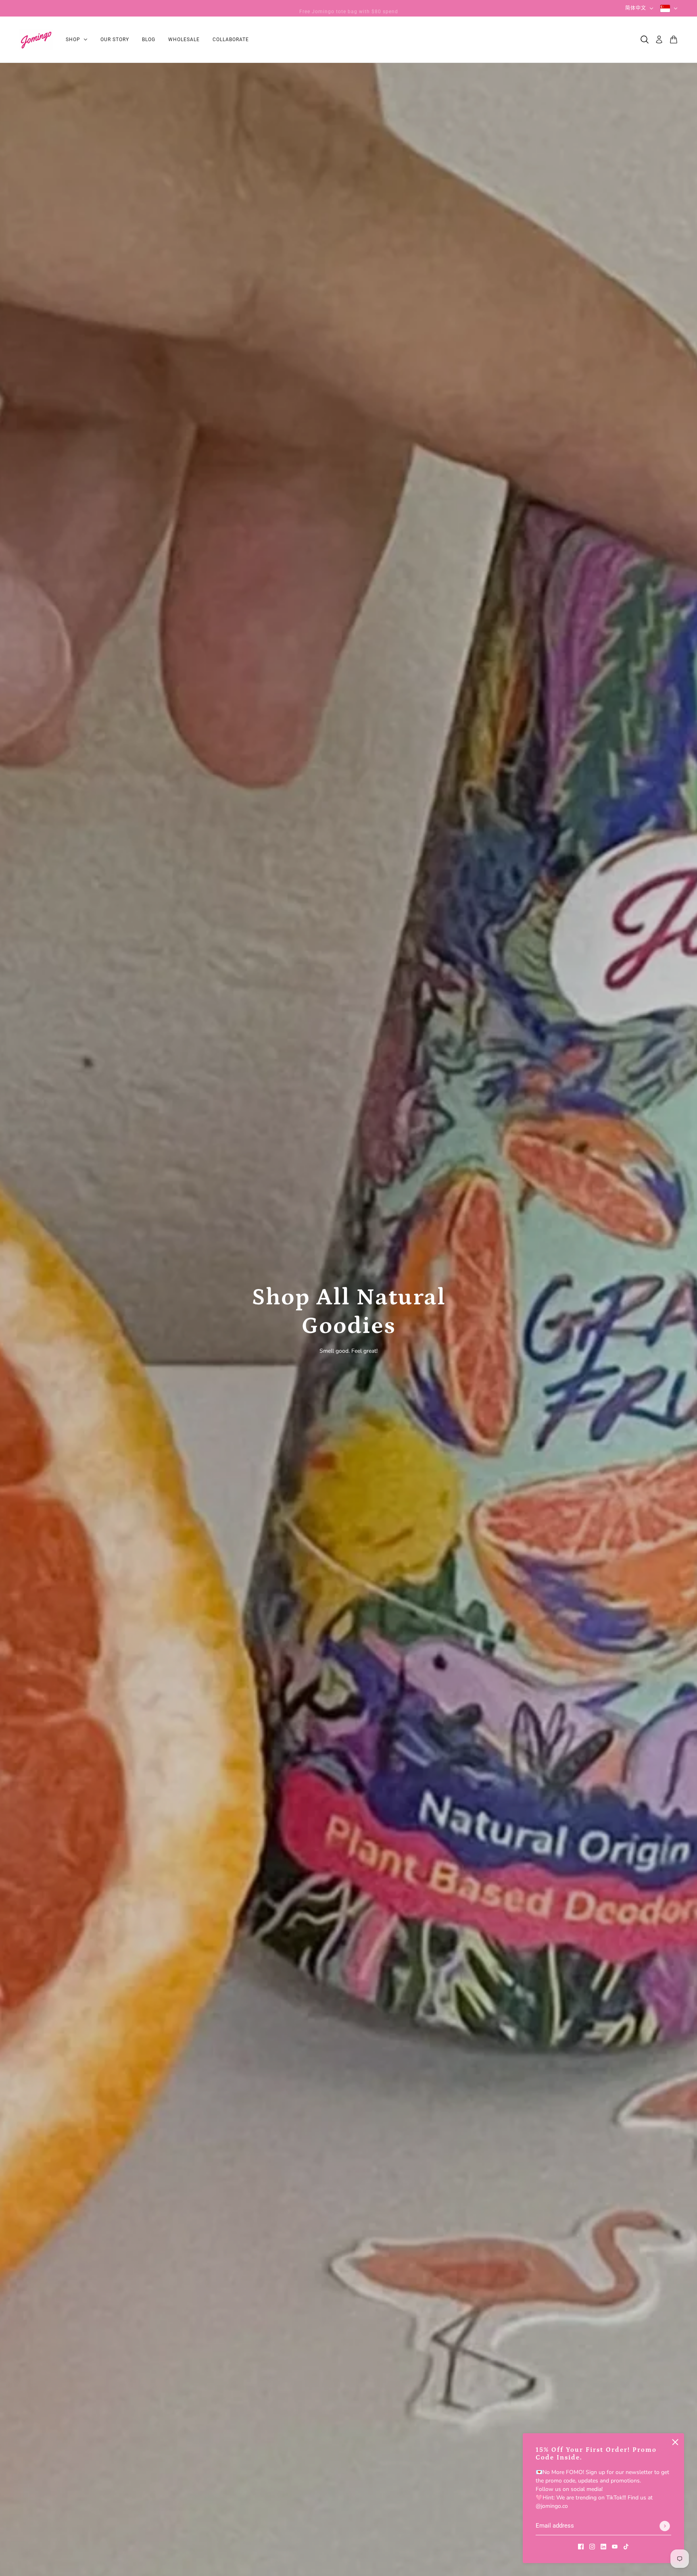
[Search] (645, 40)
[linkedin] (603, 2546)
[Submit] (665, 2526)
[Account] (659, 40)
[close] (675, 2442)
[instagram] (592, 2546)
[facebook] (581, 2546)
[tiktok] (626, 2546)
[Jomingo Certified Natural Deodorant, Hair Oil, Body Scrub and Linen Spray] (36, 40)
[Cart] (674, 40)
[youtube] (615, 2546)
